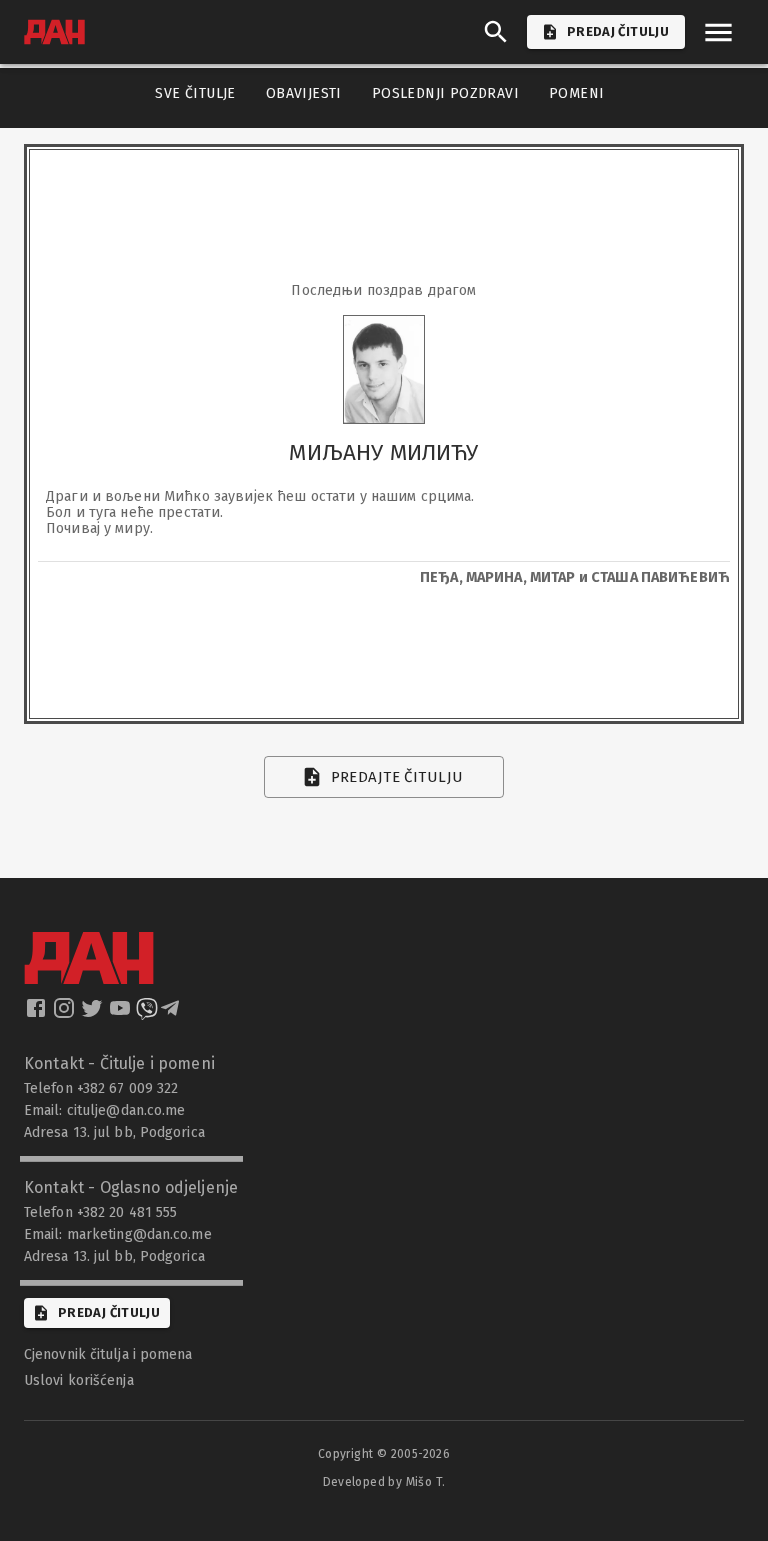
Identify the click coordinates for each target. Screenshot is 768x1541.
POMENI (576, 93)
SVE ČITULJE (195, 93)
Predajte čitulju (397, 777)
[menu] (718, 32)
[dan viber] (147, 1014)
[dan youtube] (122, 1014)
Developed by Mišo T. (384, 1482)
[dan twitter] (94, 1014)
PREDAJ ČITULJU (618, 31)
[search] (496, 32)
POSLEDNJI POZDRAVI (445, 93)
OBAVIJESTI (304, 93)
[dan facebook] (38, 1014)
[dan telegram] (172, 1014)
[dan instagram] (66, 1014)
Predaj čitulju (109, 1312)
